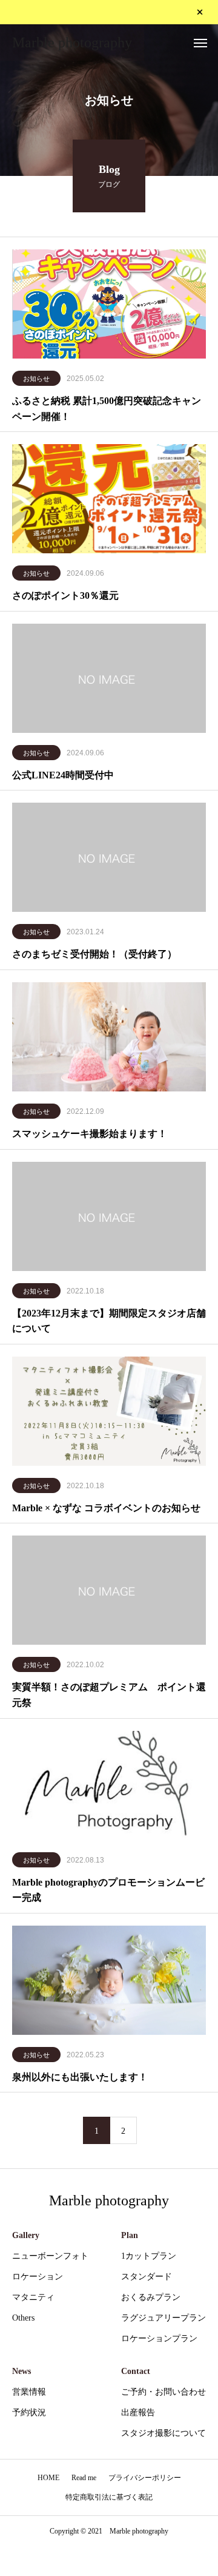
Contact (136, 2371)
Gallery (26, 2235)
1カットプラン (149, 2256)
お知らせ (36, 379)
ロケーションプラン (159, 2338)
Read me (84, 2478)
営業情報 (29, 2392)
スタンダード (147, 2277)
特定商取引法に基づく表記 (109, 2497)
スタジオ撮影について (163, 2433)
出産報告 (138, 2412)
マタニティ (33, 2297)
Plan (130, 2235)
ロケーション (38, 2277)
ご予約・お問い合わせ (163, 2392)
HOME (48, 2478)
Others (23, 2318)
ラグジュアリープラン (163, 2318)
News (21, 2371)
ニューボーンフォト (50, 2256)
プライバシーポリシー (145, 2478)
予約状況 (29, 2412)
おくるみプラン (151, 2297)
